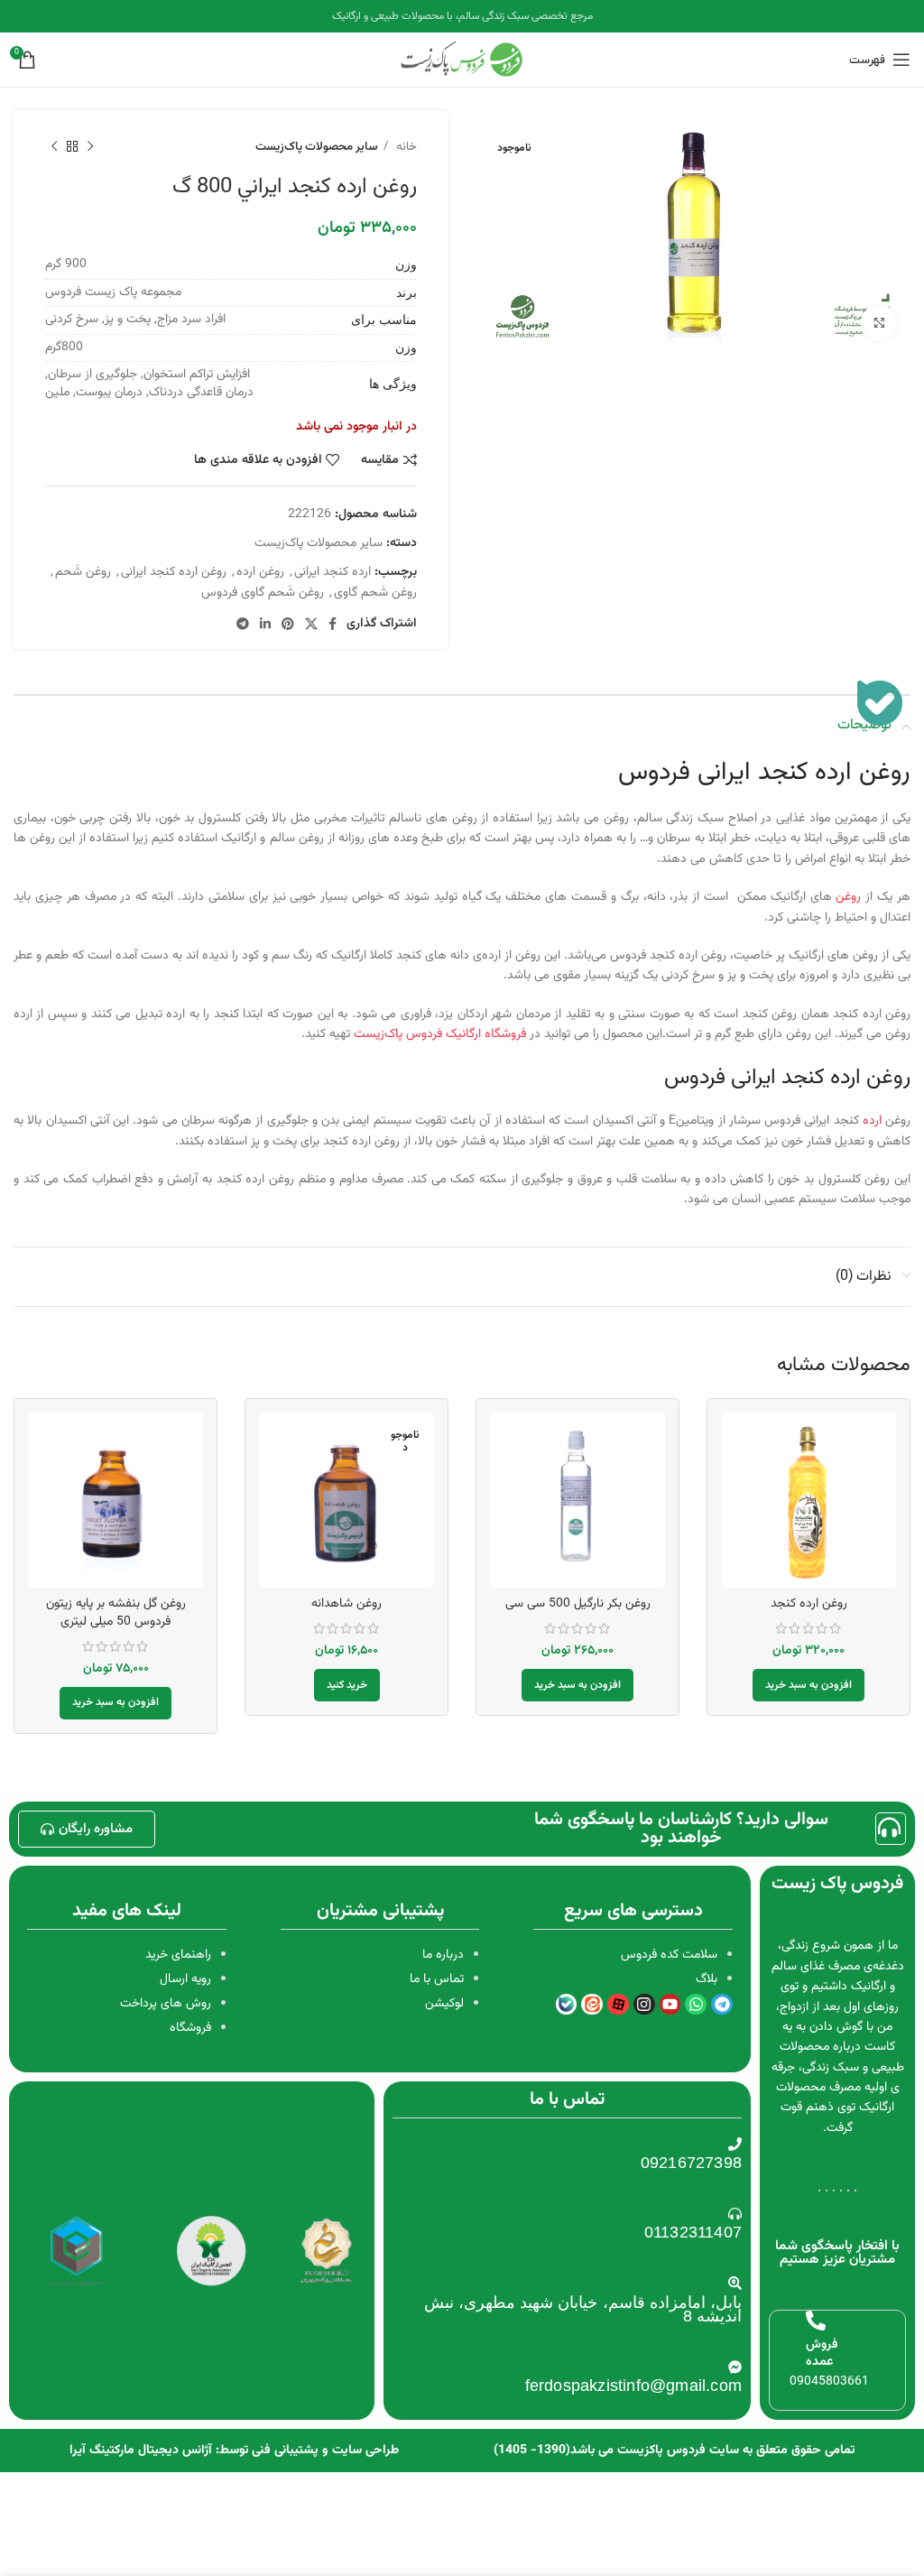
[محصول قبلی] (90, 147)
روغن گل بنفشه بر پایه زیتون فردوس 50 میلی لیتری (116, 1613)
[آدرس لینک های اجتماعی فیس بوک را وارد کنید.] (333, 624)
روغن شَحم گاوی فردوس (263, 593)
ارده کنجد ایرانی (333, 572)
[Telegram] (722, 2005)
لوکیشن (444, 2004)
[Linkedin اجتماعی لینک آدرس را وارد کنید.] (265, 624)
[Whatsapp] (696, 2005)
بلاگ (707, 1979)
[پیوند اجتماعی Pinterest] (288, 624)
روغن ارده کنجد (809, 1604)
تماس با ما (437, 1979)
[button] (808, 1685)
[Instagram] (644, 2005)
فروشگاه (190, 2028)
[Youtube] (670, 2005)
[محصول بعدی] (54, 147)
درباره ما (443, 1955)
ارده (872, 1121)
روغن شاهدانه (346, 1604)
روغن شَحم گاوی (375, 593)
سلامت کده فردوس (669, 1955)
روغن (848, 897)
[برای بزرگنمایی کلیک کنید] (879, 323)
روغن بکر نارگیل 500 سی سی (578, 1604)
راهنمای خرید (178, 1955)
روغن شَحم (83, 572)
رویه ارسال (185, 1979)
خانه (405, 147)
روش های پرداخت (166, 2004)
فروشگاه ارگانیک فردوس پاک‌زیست (442, 1034)
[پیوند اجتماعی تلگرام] (243, 624)
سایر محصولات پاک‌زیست (317, 147)
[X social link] (311, 624)
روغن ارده (260, 572)
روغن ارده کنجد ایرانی (174, 572)
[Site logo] (462, 60)
